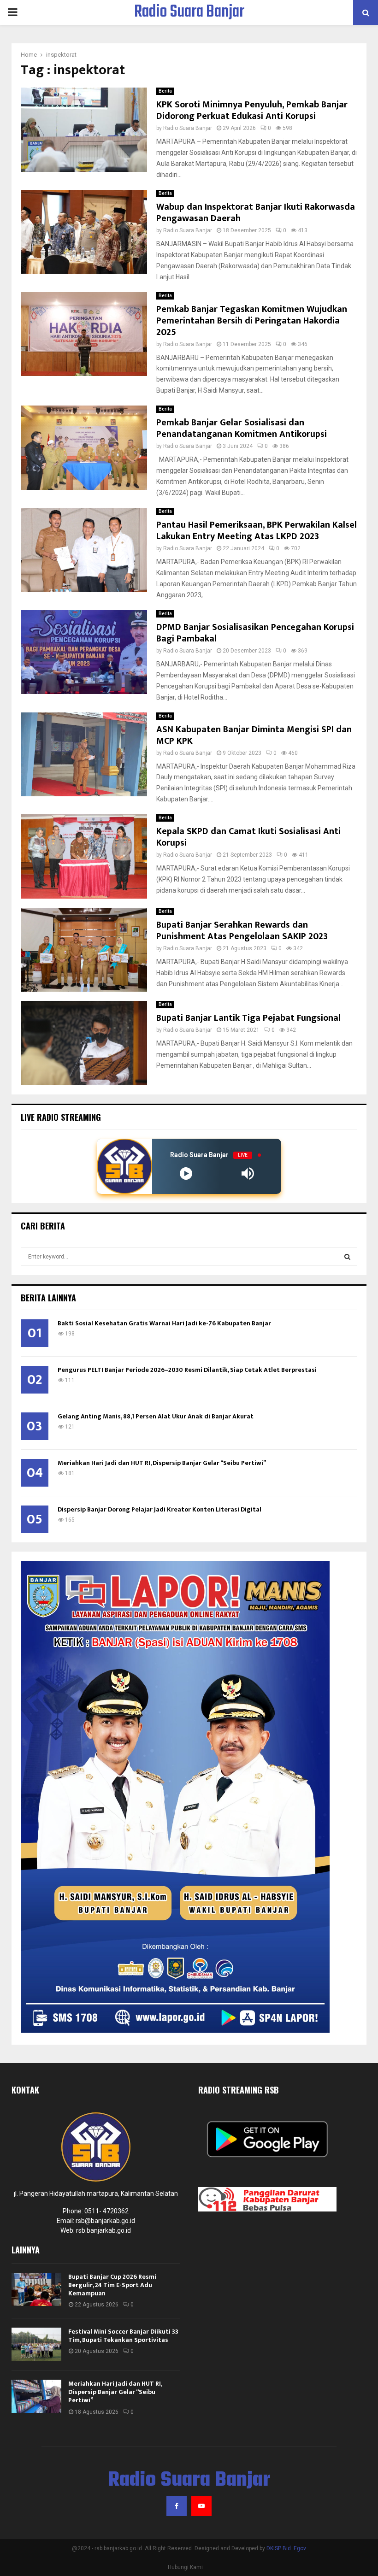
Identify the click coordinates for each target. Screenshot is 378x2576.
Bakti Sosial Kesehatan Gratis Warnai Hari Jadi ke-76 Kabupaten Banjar (164, 1323)
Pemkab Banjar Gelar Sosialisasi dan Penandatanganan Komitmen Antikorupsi (242, 428)
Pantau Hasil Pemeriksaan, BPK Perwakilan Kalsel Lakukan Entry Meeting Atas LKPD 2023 (257, 531)
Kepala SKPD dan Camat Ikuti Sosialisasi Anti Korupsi (248, 837)
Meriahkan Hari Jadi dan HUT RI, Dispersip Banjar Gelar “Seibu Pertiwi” (162, 1463)
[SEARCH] (347, 1257)
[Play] (186, 1173)
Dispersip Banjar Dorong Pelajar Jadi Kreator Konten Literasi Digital (159, 1509)
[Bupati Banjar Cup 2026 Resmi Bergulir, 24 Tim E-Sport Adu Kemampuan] (36, 2289)
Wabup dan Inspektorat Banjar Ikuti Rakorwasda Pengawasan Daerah (256, 213)
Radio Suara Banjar (189, 12)
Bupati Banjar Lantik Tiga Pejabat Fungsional (248, 1018)
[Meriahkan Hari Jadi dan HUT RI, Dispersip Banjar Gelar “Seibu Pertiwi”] (36, 2396)
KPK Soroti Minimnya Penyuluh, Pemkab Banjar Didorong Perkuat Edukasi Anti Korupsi (252, 110)
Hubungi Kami (185, 2567)
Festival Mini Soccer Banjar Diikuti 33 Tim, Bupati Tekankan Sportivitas (123, 2336)
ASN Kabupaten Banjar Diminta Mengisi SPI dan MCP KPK (254, 735)
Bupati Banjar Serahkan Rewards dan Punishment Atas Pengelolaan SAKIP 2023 (242, 931)
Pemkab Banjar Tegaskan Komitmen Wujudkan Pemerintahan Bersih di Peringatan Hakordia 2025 (252, 321)
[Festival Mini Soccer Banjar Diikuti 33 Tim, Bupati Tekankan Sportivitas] (36, 2344)
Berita (165, 91)
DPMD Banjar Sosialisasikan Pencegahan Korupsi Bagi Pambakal (255, 633)
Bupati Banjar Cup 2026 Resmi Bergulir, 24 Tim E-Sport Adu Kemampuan (112, 2285)
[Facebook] (177, 2506)
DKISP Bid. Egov (286, 2548)
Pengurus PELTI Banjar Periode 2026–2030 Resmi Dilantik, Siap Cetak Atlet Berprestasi (187, 1370)
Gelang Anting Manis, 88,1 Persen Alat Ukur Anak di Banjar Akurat (156, 1416)
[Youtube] (201, 2506)
